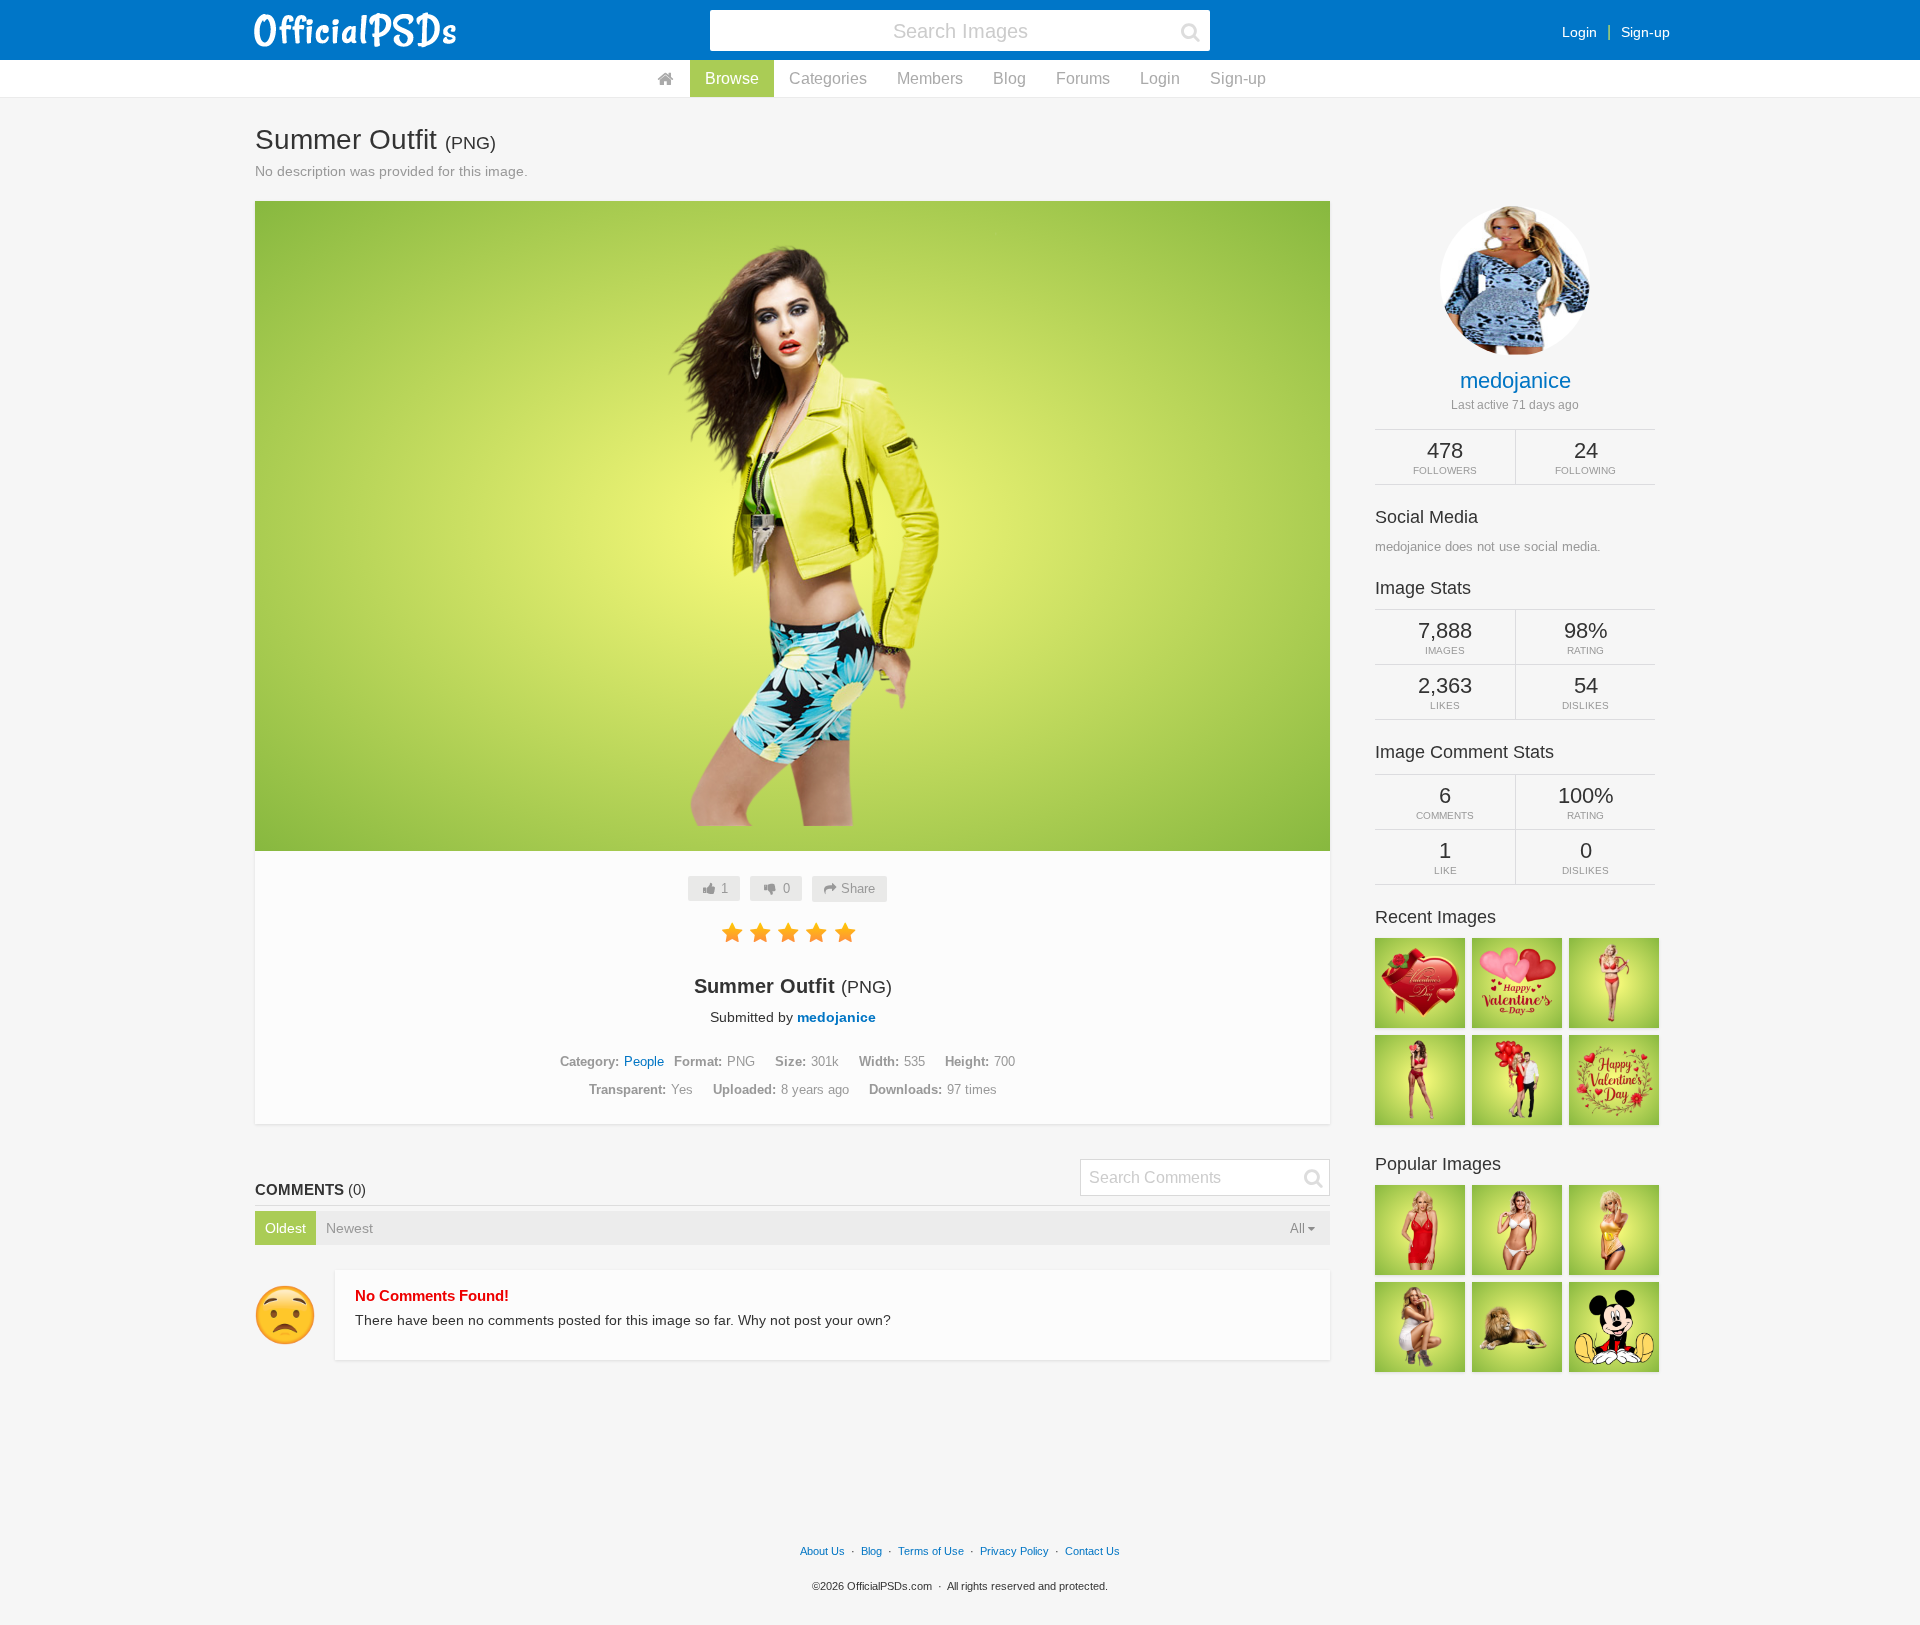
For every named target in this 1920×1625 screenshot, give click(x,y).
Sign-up (1645, 32)
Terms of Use (931, 1551)
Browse (732, 78)
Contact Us (1092, 1551)
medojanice (836, 1017)
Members (930, 78)
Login (1579, 32)
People (644, 1061)
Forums (1083, 78)
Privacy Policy (1014, 1551)
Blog (1009, 78)
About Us (822, 1551)
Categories (828, 78)
